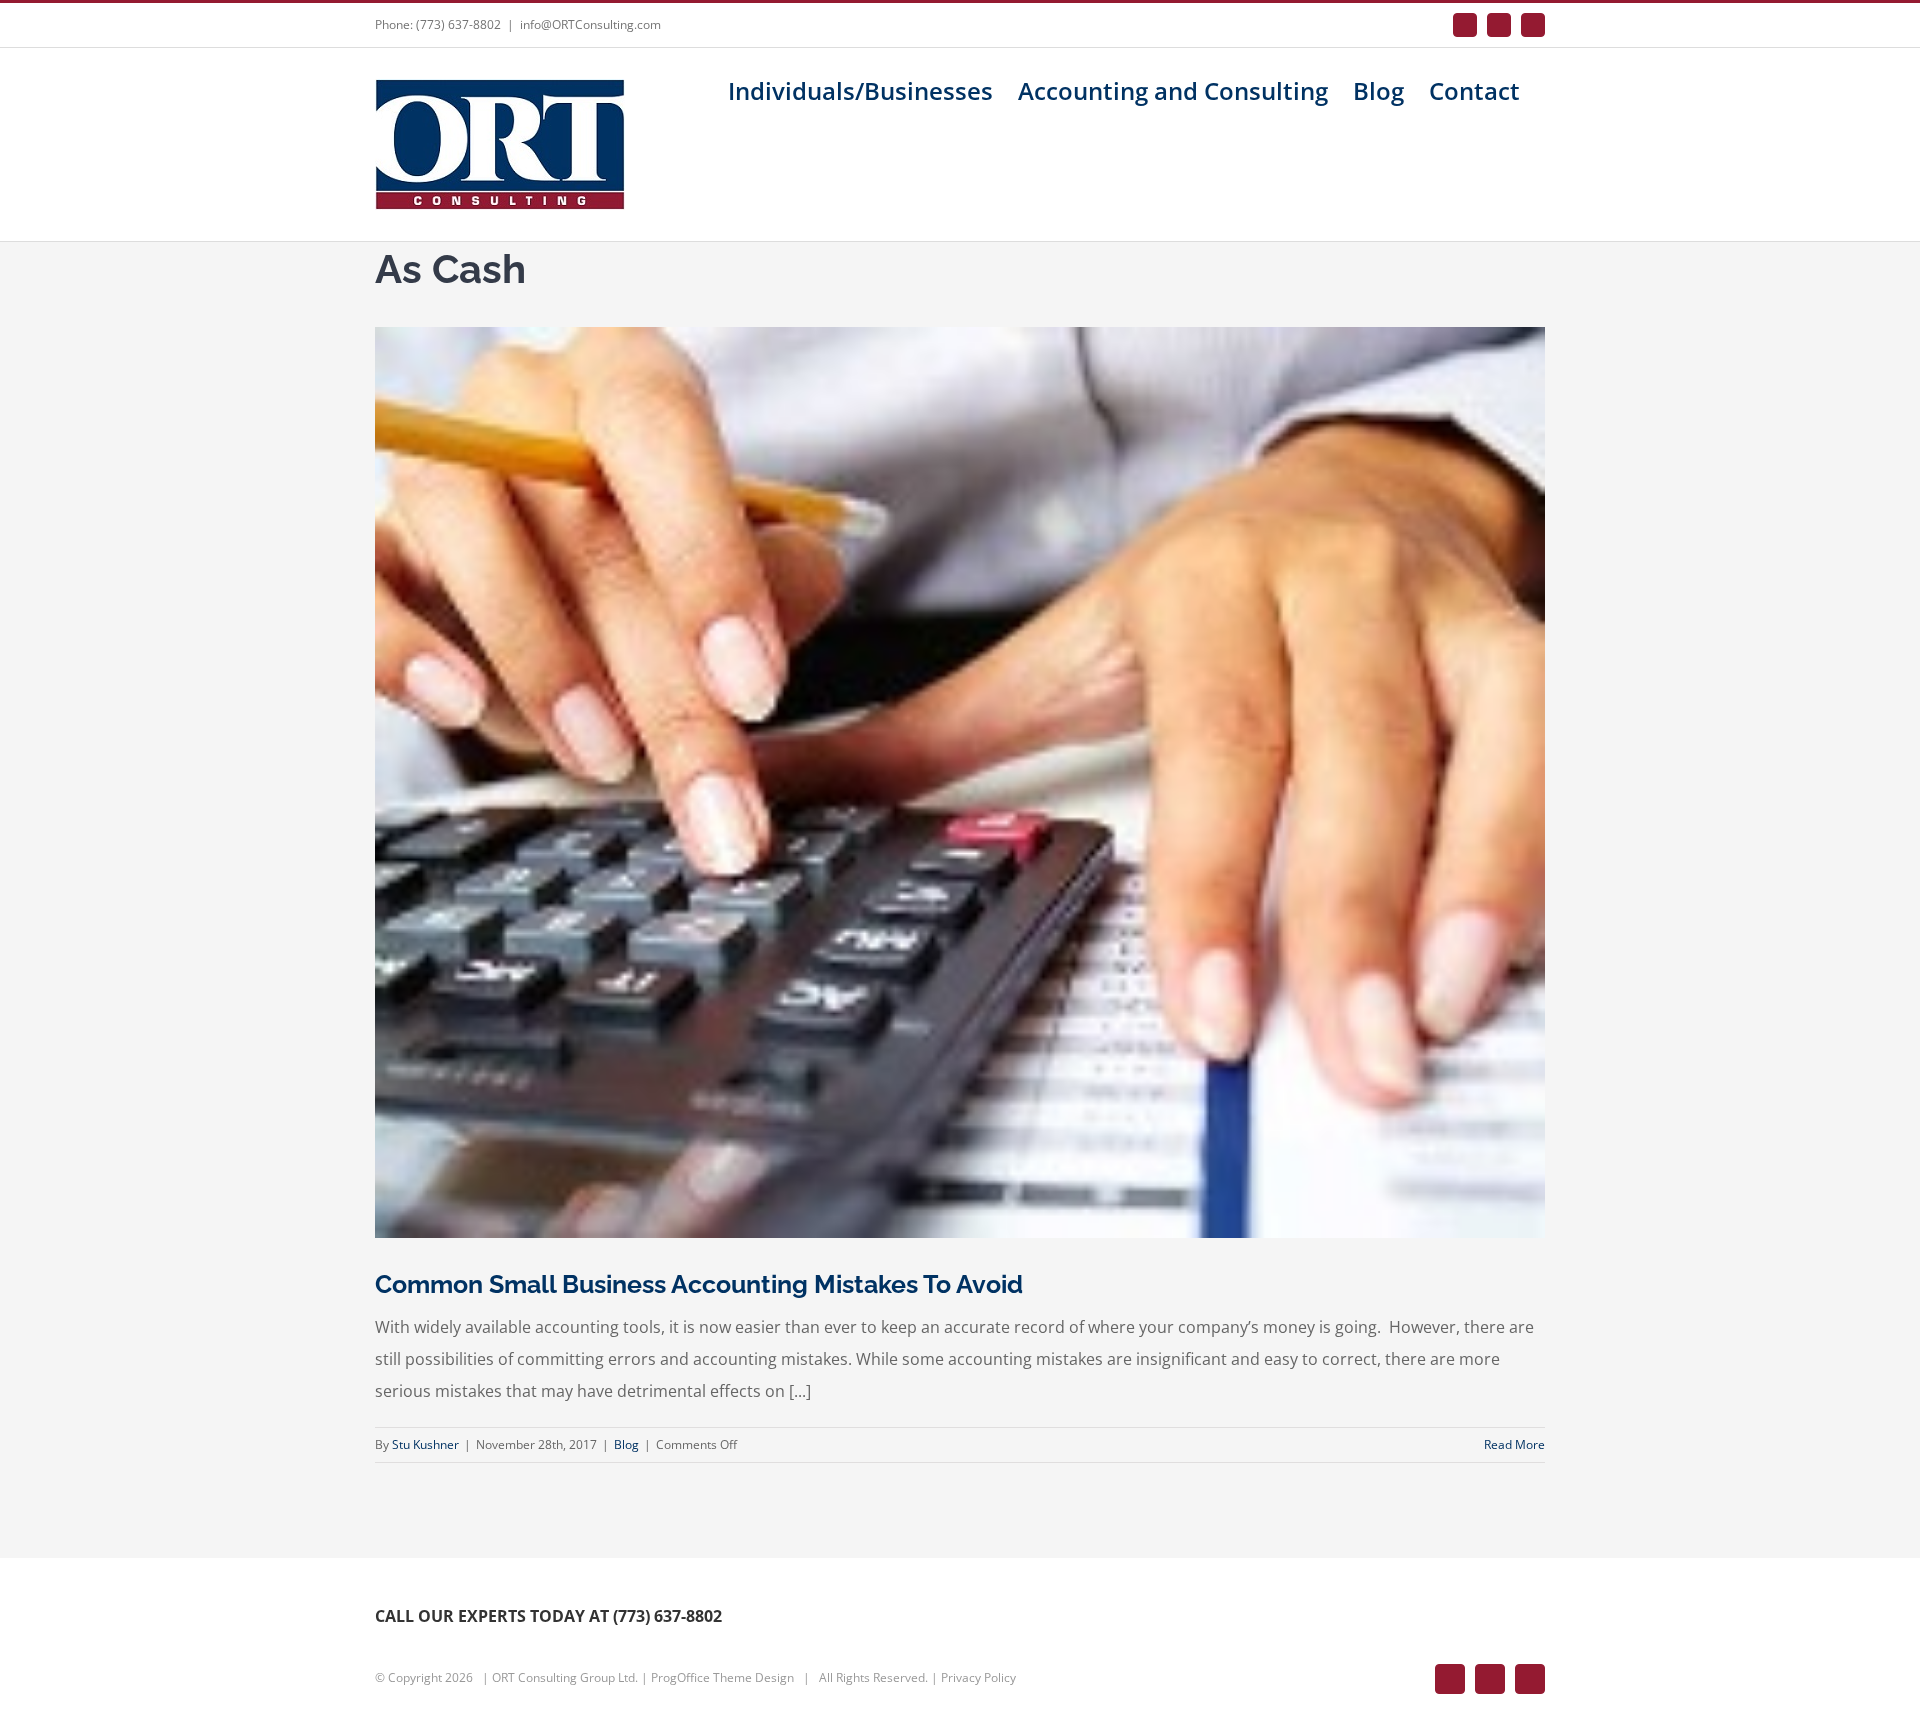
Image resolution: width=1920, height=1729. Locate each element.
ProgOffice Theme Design (722, 1677)
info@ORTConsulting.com (590, 24)
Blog (626, 1444)
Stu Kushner (425, 1444)
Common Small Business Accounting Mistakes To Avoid (699, 1284)
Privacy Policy (978, 1677)
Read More (1514, 1444)
